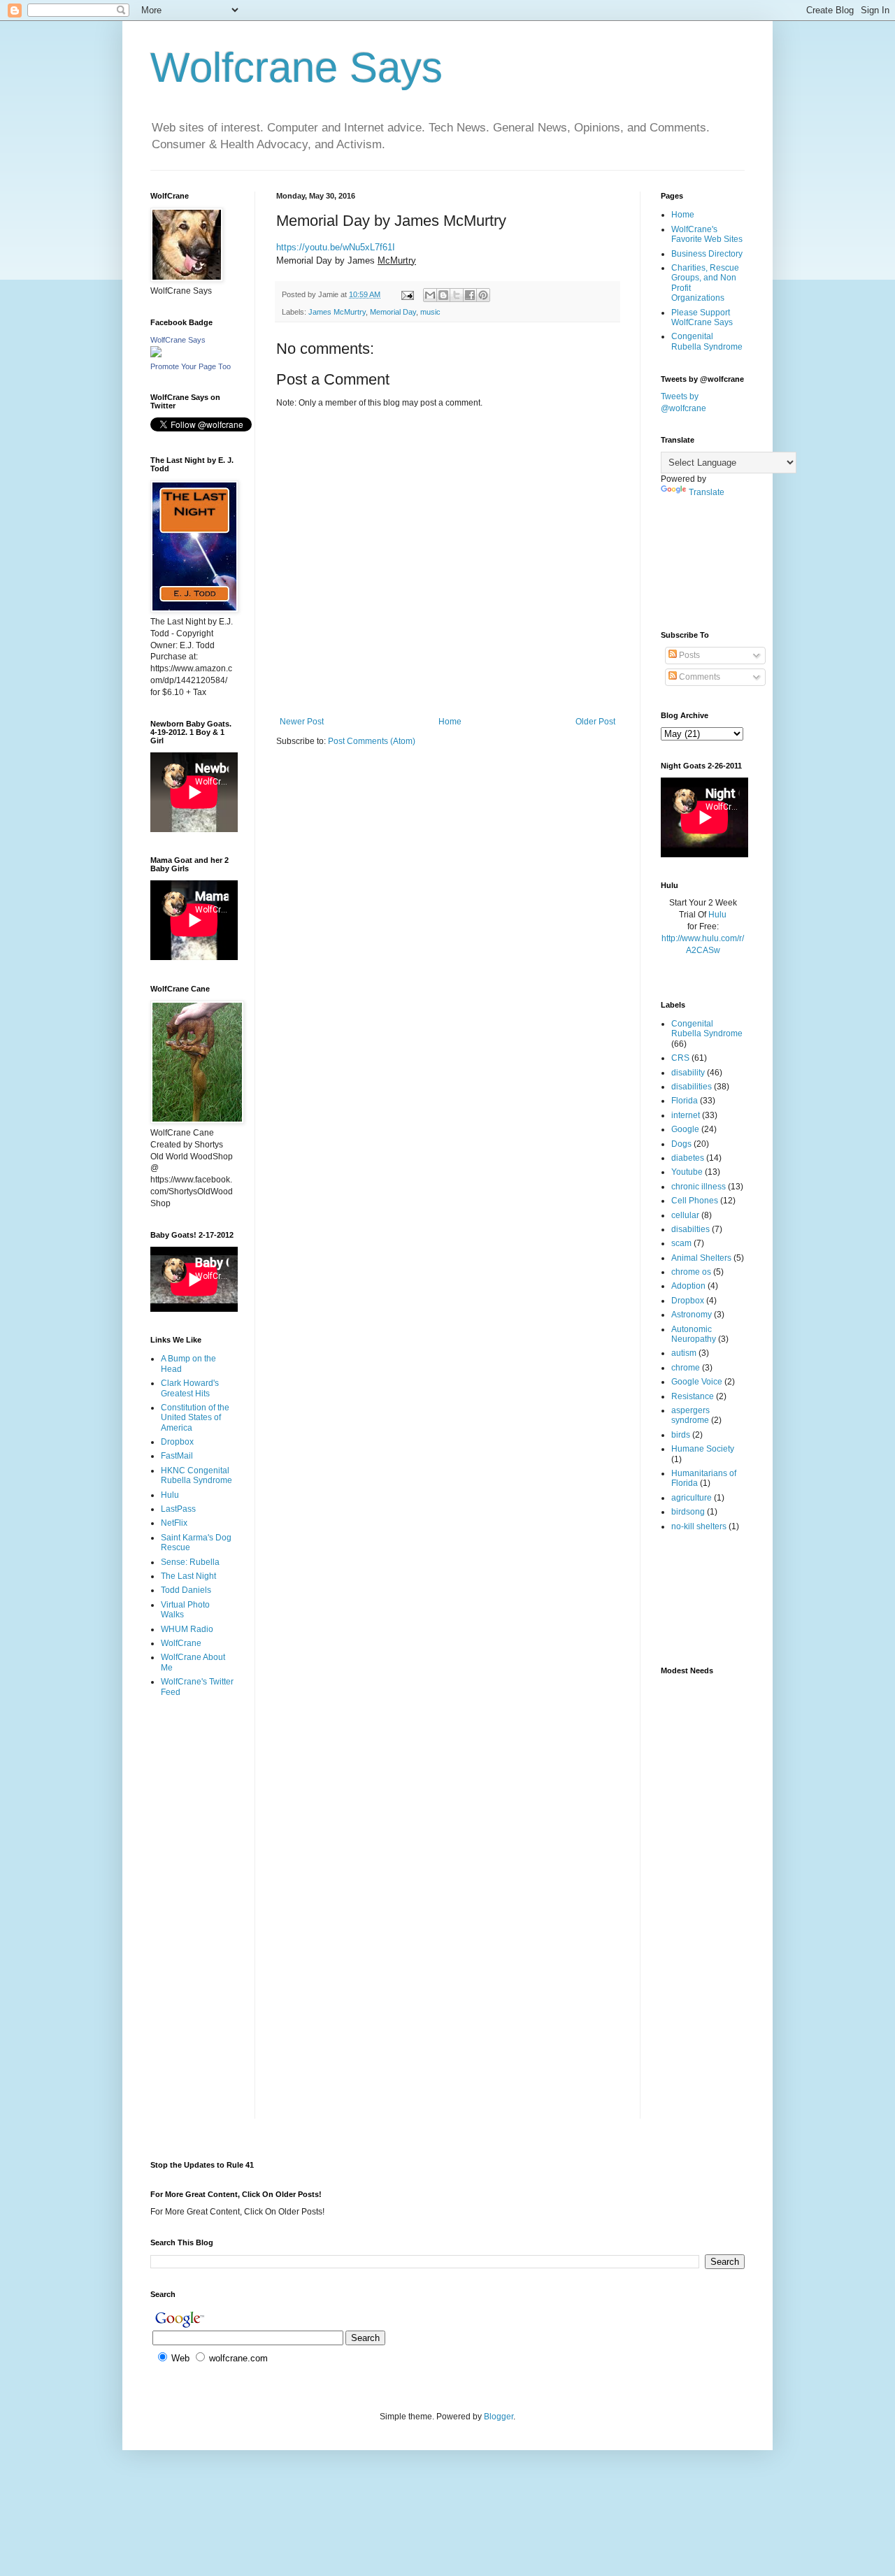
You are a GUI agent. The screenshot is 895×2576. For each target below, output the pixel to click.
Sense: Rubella (190, 1562)
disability (688, 1073)
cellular (685, 1215)
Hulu (170, 1495)
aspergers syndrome (690, 1415)
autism (684, 1353)
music (430, 312)
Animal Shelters (701, 1258)
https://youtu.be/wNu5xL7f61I (336, 247)
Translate (707, 492)
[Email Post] (407, 294)
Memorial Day (393, 312)
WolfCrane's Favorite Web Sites (707, 234)
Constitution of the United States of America (195, 1418)
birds (681, 1435)
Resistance (693, 1396)
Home (450, 722)
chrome (686, 1368)
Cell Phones (695, 1201)
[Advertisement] (194, 1764)
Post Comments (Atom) (372, 741)
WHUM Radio (187, 1629)
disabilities (692, 1087)
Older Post (595, 722)
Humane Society (703, 1449)
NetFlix (174, 1523)
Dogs (681, 1144)
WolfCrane (181, 1643)
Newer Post (302, 722)
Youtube (687, 1172)
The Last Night (188, 1576)
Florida (685, 1101)
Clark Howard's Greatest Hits (190, 1388)
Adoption (688, 1286)
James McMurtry (337, 312)
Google (685, 1129)
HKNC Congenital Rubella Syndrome (196, 1475)
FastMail (177, 1456)
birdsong (688, 1512)
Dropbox (177, 1442)
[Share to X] (457, 295)
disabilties (690, 1229)
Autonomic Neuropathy (694, 1334)
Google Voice (697, 1382)
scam (681, 1243)
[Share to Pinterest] (483, 295)
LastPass (178, 1509)
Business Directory (707, 254)
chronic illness (699, 1187)
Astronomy (692, 1315)
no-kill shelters (699, 1526)
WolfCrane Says (178, 340)
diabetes (688, 1158)
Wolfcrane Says (296, 67)
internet (686, 1115)
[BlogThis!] (443, 295)
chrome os (691, 1272)
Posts (688, 655)
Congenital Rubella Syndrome (707, 341)
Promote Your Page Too (191, 366)
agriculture (692, 1498)
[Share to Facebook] (470, 295)
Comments (699, 677)
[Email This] (430, 295)
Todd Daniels (186, 1590)
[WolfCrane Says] (156, 355)
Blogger (499, 2417)
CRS (680, 1058)
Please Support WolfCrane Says (702, 317)
